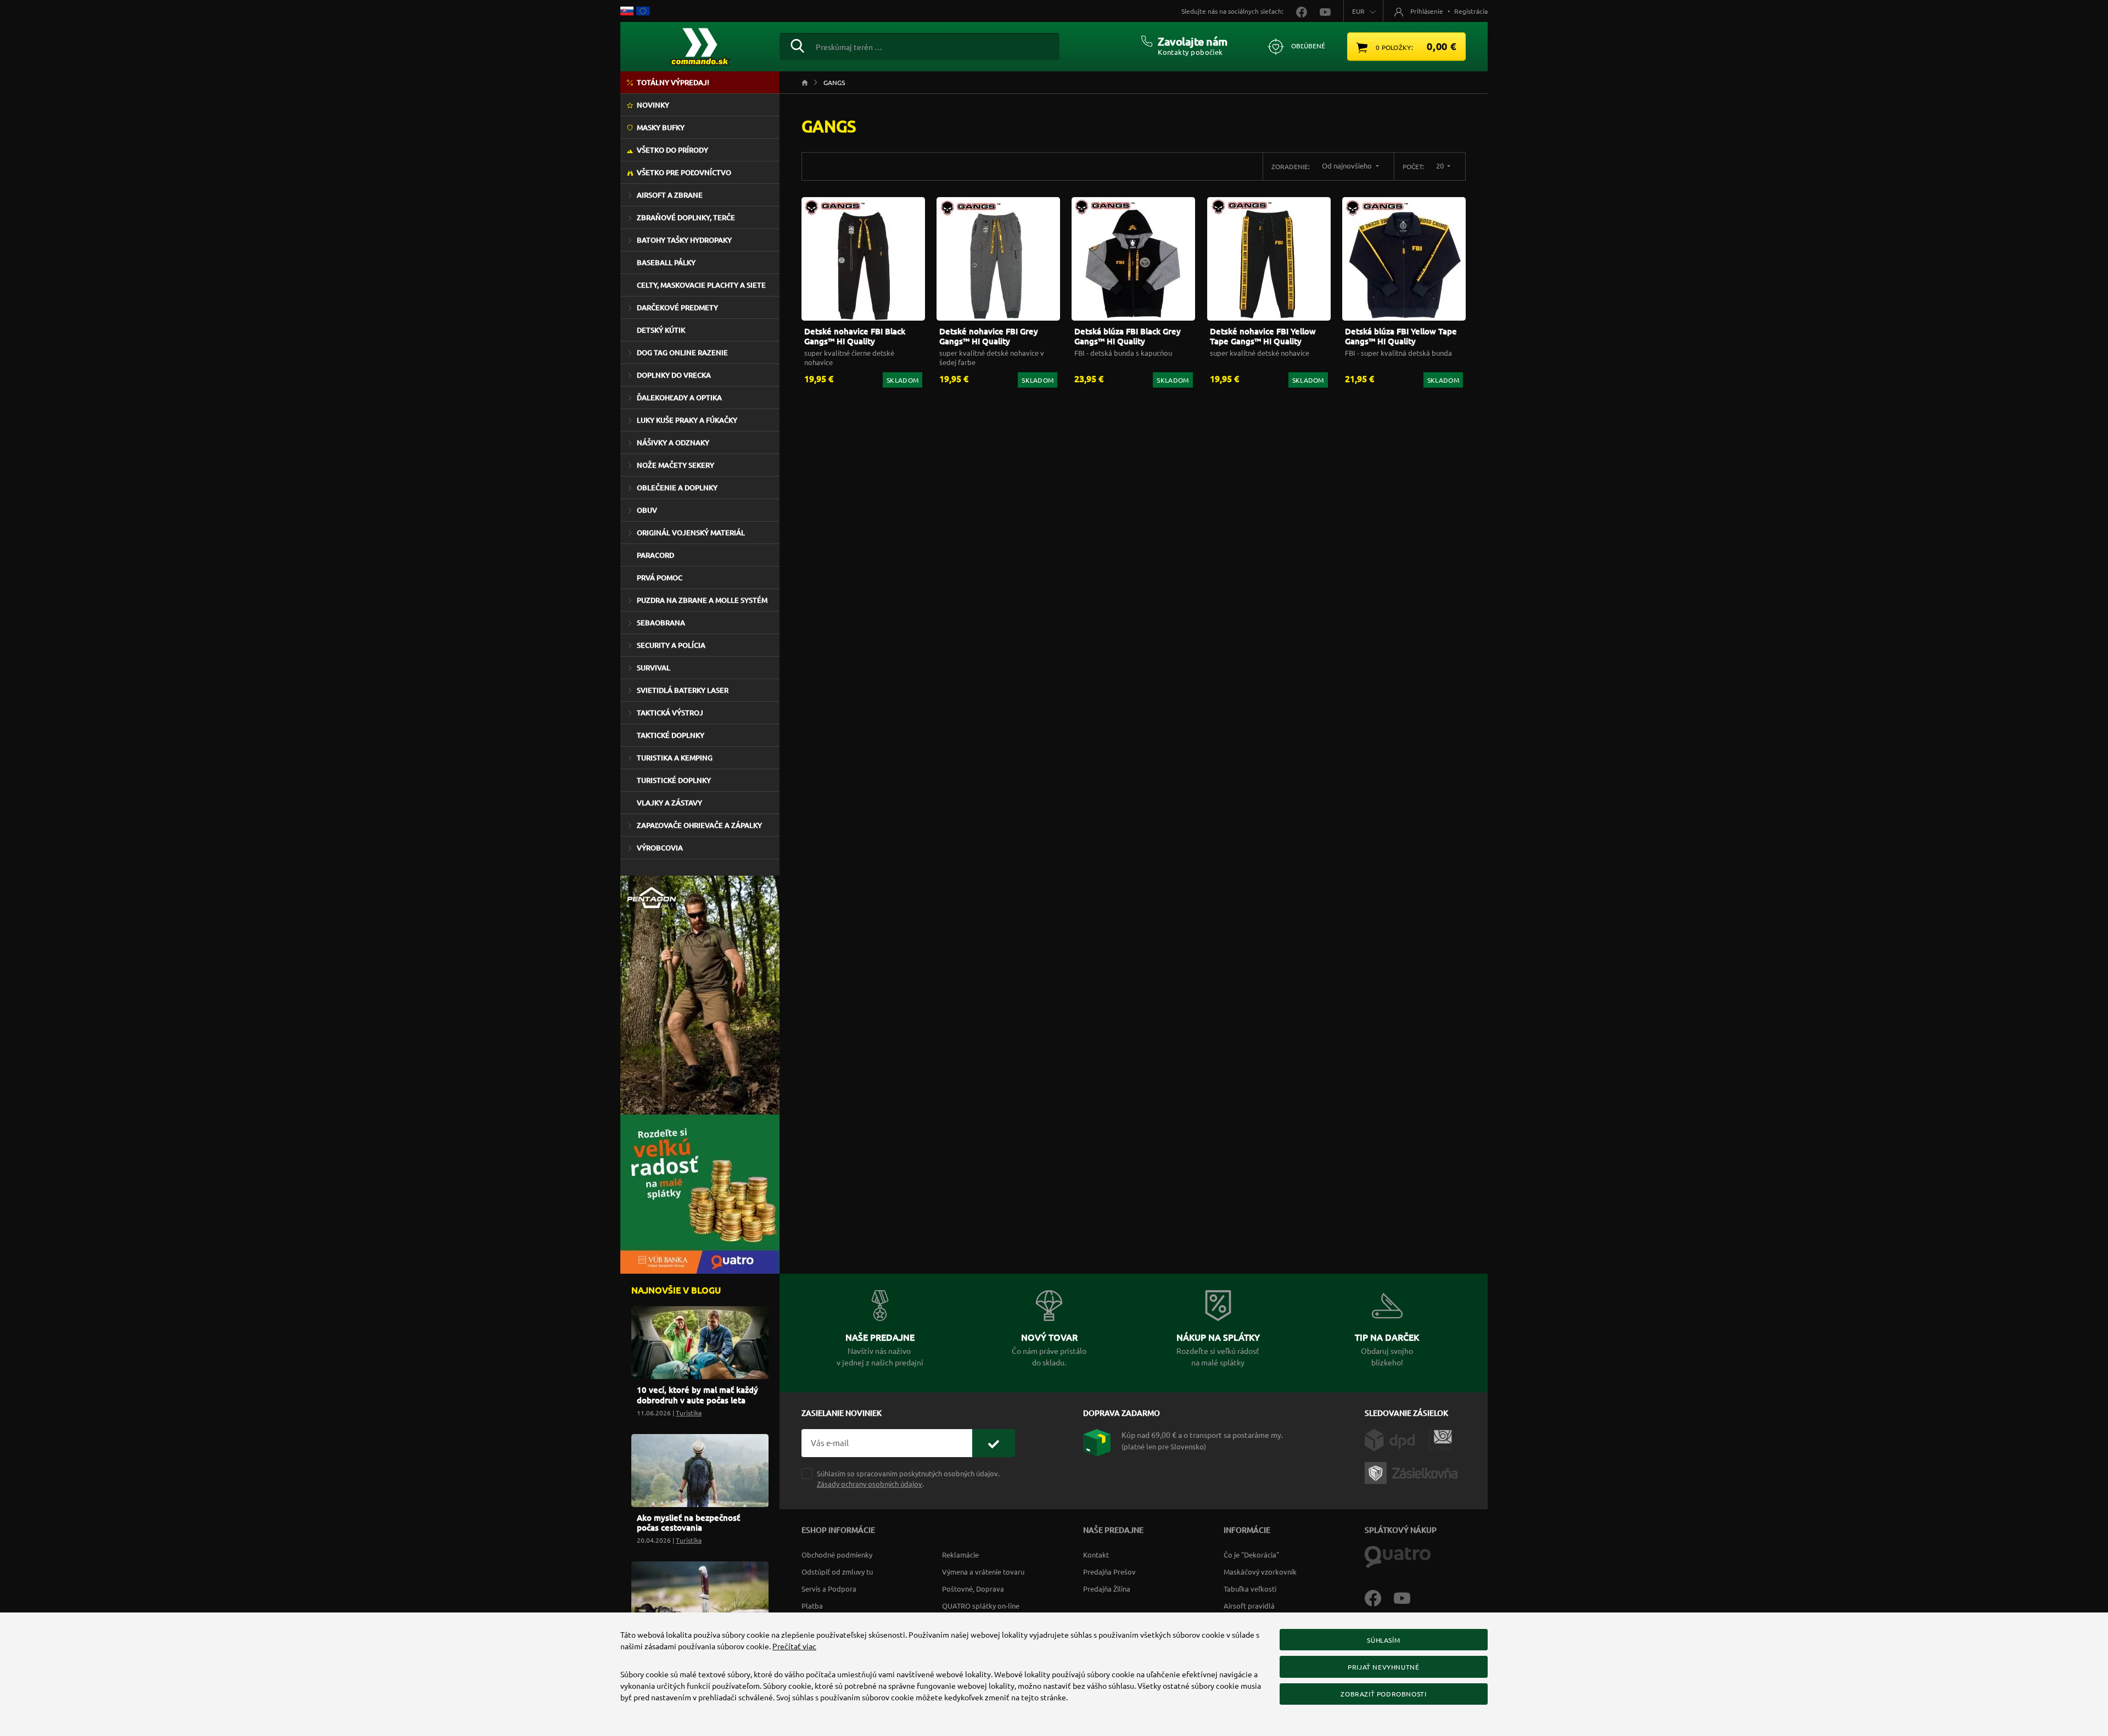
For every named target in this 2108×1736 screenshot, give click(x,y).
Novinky (653, 105)
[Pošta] (1440, 1439)
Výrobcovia (660, 848)
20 (1441, 166)
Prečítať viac (794, 1646)
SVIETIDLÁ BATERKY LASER (683, 690)
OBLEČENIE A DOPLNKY (677, 488)
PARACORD (655, 555)
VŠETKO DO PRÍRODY (672, 150)
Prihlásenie (1427, 11)
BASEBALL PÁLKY (666, 262)
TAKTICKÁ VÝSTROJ (670, 713)
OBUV (647, 510)
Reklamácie (960, 1555)
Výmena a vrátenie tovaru (983, 1572)
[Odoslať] (994, 1443)
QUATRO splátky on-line (981, 1606)
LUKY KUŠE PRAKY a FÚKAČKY (687, 420)
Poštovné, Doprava (973, 1589)
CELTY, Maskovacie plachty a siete (701, 285)
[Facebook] (1379, 1597)
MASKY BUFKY (661, 127)
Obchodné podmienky (837, 1555)
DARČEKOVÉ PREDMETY (677, 307)
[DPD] (1396, 1439)
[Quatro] (1398, 1556)
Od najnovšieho (1348, 166)
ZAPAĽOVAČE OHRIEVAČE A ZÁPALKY (699, 825)
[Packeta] (1413, 1472)
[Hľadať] (797, 44)
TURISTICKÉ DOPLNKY (674, 780)
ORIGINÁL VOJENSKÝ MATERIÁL (691, 533)
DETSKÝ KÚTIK (661, 330)
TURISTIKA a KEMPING (675, 758)
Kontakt (1096, 1555)
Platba (812, 1606)
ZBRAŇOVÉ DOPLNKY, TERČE (686, 217)
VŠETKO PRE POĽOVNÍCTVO (684, 172)
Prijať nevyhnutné (1383, 1667)
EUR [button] (1358, 11)
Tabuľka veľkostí (1250, 1589)
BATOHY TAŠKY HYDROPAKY (684, 240)
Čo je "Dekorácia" (1251, 1555)
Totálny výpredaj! (673, 82)
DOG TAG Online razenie (682, 352)
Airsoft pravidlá (1249, 1606)
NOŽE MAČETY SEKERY (675, 465)
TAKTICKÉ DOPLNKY (671, 735)
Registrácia (1471, 11)
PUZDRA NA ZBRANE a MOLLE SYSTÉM (702, 600)
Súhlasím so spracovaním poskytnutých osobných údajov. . (908, 1479)
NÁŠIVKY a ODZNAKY (673, 443)
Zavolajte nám (1193, 41)
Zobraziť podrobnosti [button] (1383, 1694)
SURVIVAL (654, 668)
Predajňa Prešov (1109, 1572)
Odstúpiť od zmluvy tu (837, 1572)
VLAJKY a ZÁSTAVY (669, 803)
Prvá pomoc (660, 578)
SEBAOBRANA (661, 623)
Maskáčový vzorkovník (1260, 1572)
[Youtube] (1408, 1597)
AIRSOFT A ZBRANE (670, 195)
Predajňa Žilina (1107, 1589)
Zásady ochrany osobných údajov (870, 1484)
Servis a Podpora (829, 1589)
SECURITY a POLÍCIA (671, 645)
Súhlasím (1383, 1640)
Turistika (689, 1413)
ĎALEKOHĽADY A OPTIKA (679, 397)
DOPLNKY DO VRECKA (674, 375)
